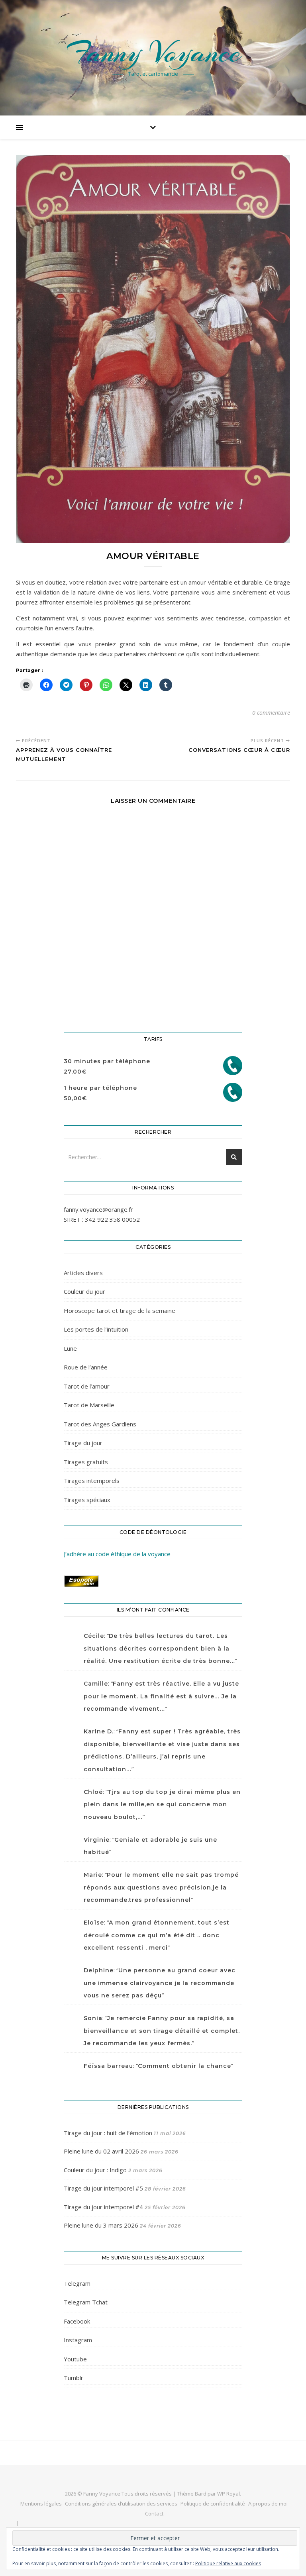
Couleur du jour (84, 1291)
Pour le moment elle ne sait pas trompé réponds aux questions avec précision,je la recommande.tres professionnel (161, 1887)
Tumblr (74, 2378)
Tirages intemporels (92, 1481)
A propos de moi (268, 2504)
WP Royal (229, 2494)
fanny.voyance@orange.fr (98, 1209)
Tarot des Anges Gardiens (100, 1424)
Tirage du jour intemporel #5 (103, 2188)
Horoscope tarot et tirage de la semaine (120, 1310)
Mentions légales (41, 2504)
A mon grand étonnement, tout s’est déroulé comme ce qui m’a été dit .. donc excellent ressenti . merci (157, 1935)
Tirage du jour (83, 1443)
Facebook (77, 2321)
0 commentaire (271, 713)
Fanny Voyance (153, 53)
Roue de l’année (86, 1367)
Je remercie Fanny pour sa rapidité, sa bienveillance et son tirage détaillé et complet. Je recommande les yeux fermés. (162, 2031)
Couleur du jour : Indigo (95, 2170)
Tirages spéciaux (87, 1500)
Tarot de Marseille (89, 1405)
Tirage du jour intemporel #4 (103, 2207)
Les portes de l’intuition (96, 1329)
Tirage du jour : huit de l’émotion (108, 2133)
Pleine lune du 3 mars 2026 (101, 2225)
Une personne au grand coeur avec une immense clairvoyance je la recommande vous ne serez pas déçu (160, 1983)
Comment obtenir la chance (184, 2066)
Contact (154, 2513)
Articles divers (83, 1273)
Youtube (75, 2359)
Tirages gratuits (86, 1462)
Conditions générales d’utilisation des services (121, 2504)
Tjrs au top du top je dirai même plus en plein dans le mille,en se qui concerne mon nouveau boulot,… (162, 1804)
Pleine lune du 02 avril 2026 (101, 2151)
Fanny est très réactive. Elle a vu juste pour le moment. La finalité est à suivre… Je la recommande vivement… (161, 1696)
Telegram (77, 2283)
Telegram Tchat (86, 2302)
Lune (70, 1348)
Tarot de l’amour (87, 1386)
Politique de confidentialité (213, 2504)
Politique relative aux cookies (228, 2563)
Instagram (78, 2340)
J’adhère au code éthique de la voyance (117, 1554)
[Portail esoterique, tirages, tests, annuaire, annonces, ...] (153, 1581)
